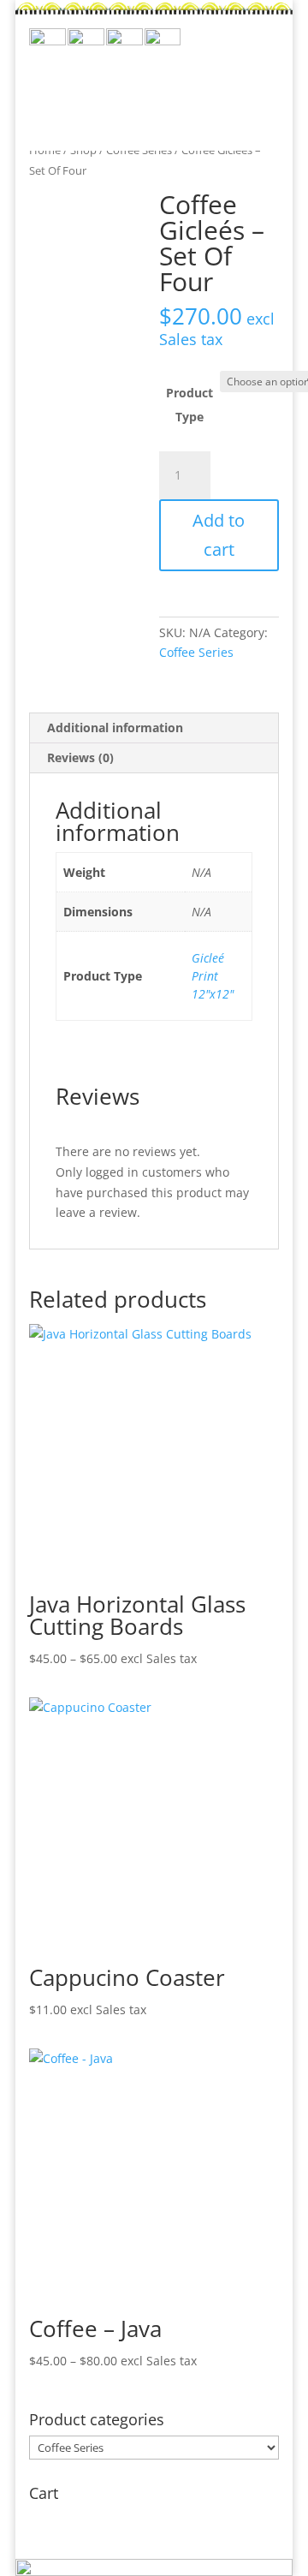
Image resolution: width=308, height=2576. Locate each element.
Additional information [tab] (115, 727)
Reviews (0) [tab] (80, 757)
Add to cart (219, 535)
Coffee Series (196, 652)
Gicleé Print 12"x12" (213, 976)
